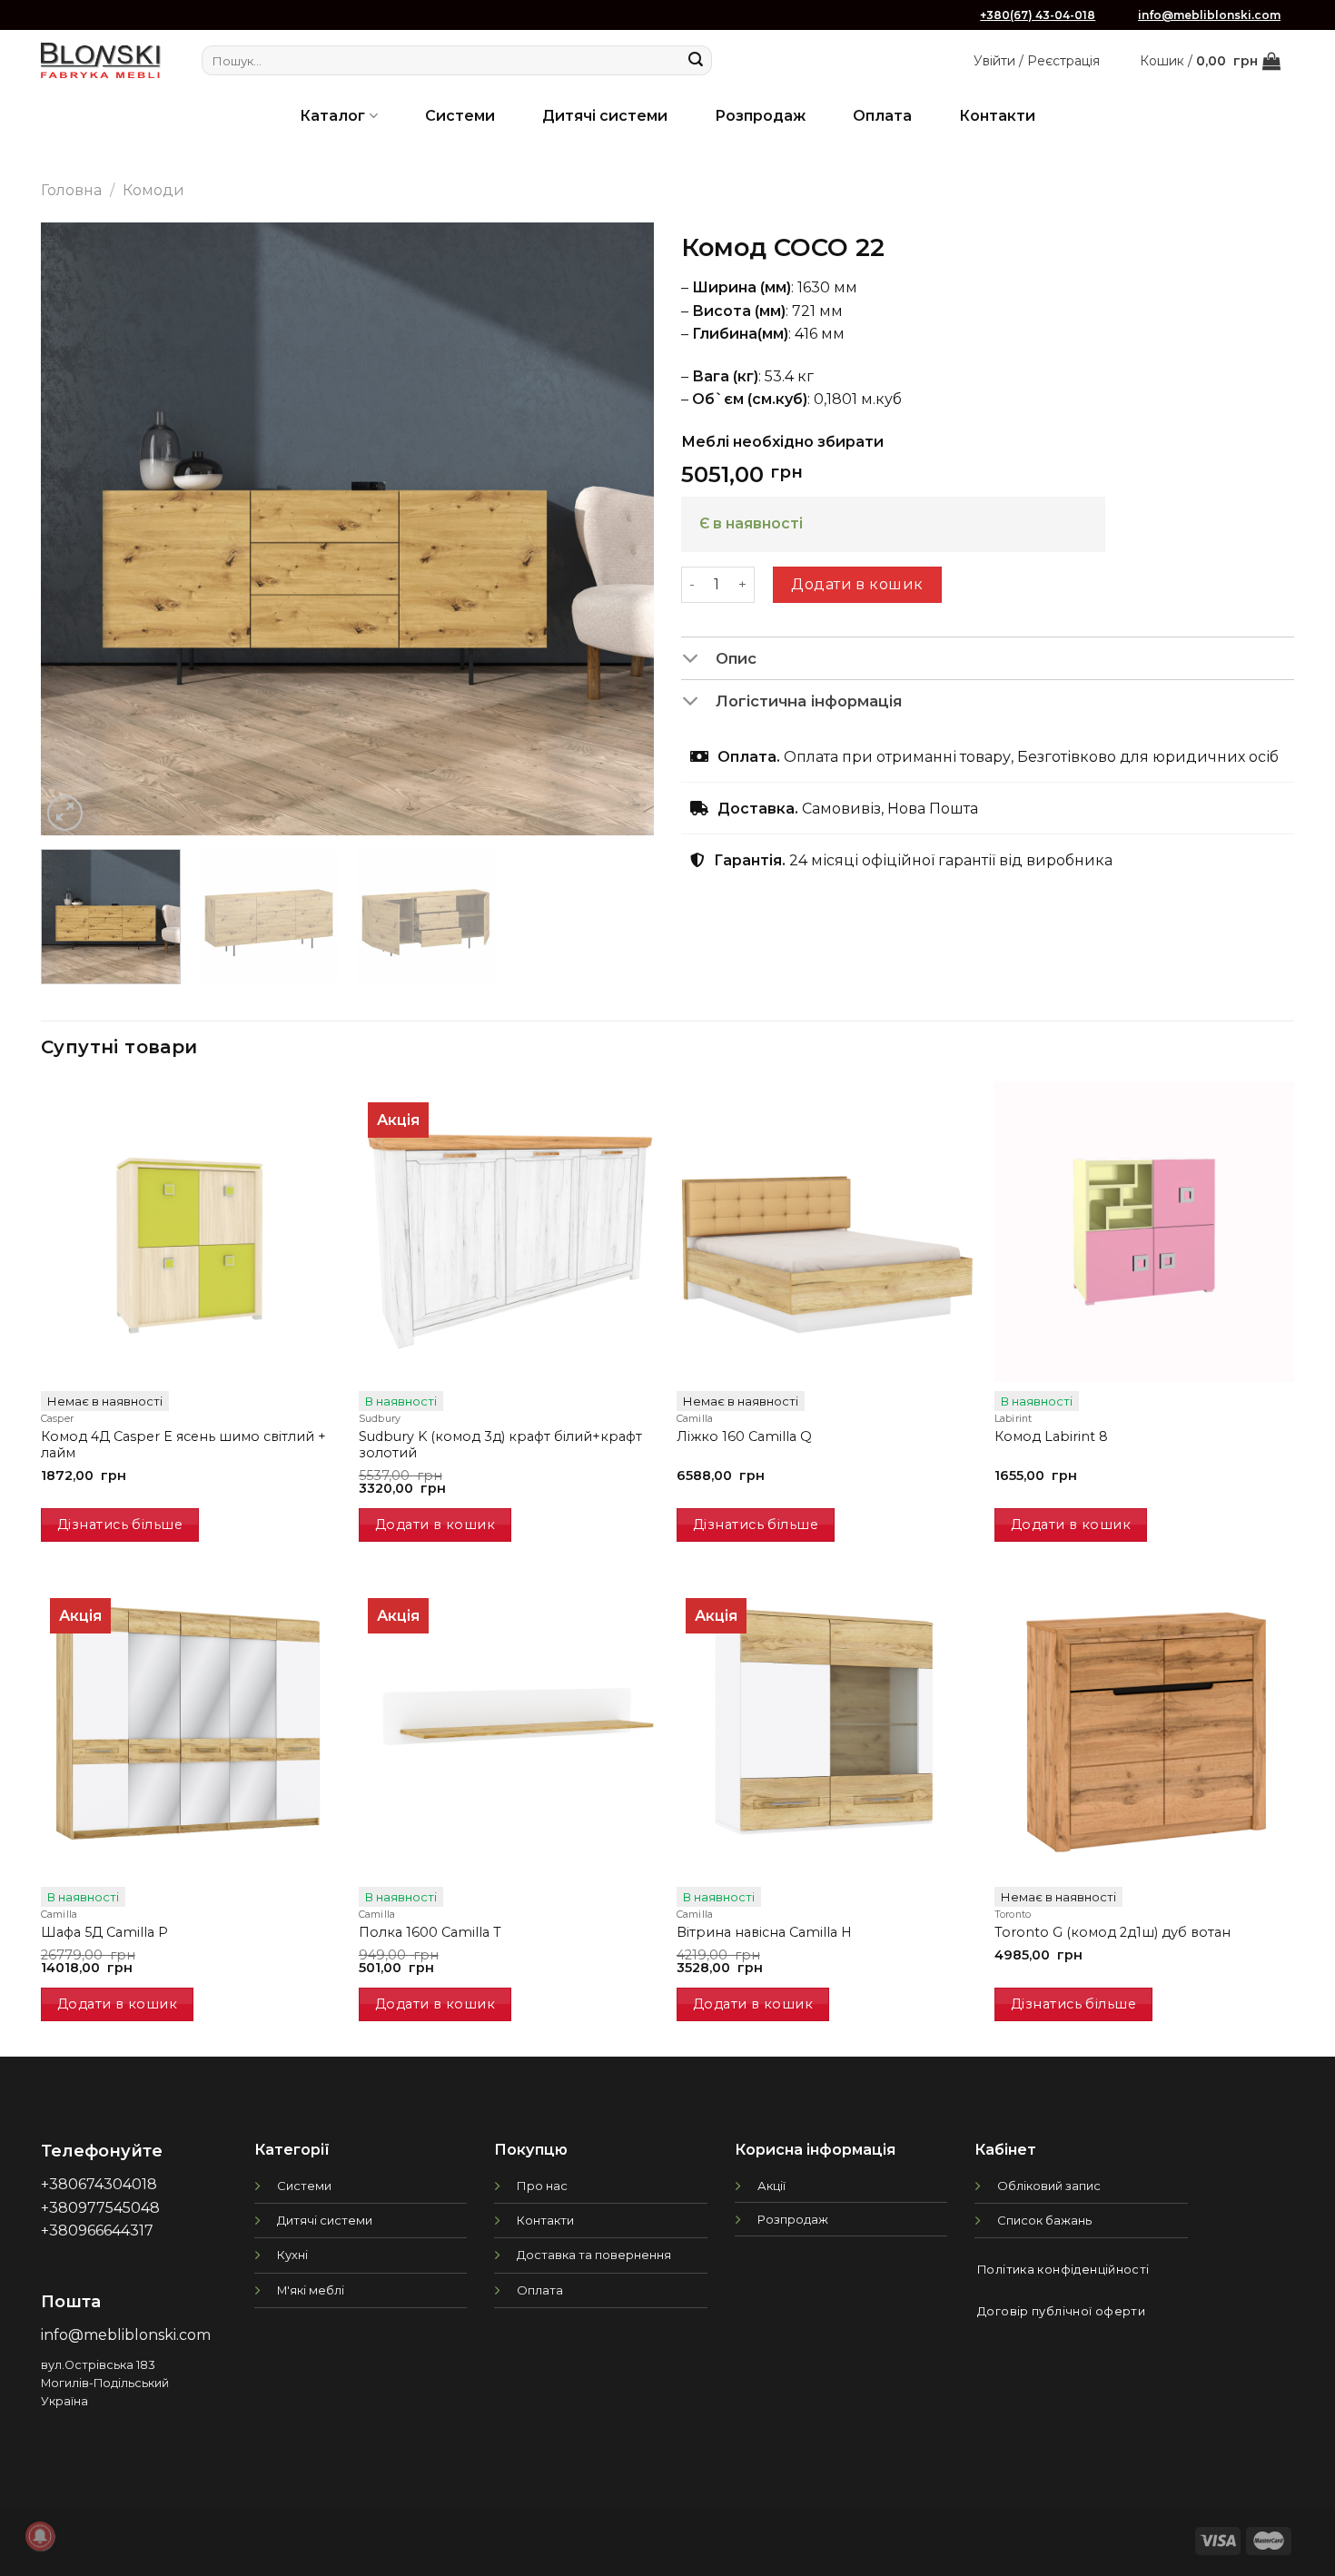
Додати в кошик (857, 584)
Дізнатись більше (120, 1525)
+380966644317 (97, 2231)
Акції (771, 2186)
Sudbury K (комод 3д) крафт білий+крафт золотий (500, 1445)
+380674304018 (99, 2184)
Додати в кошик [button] (435, 1525)
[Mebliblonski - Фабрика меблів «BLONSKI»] (101, 60)
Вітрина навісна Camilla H (764, 1932)
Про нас (542, 2186)
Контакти (997, 116)
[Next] (618, 529)
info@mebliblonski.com (1209, 15)
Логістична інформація (809, 701)
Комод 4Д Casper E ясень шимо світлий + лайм (183, 1445)
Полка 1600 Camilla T (430, 1932)
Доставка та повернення (594, 2255)
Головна (71, 190)
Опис (736, 658)
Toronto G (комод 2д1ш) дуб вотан (1112, 1932)
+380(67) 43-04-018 (1038, 15)
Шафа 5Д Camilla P (104, 1932)
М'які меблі (311, 2290)
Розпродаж (760, 116)
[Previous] (76, 529)
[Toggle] (698, 660)
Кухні (292, 2255)
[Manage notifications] (40, 2536)
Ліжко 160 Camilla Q (744, 1436)
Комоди (153, 190)
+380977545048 (100, 2208)
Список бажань (1044, 2220)
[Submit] (696, 61)
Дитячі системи (605, 116)
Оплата (882, 116)
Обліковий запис (1049, 2186)
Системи (460, 116)
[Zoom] (65, 813)
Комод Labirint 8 (1051, 1436)
